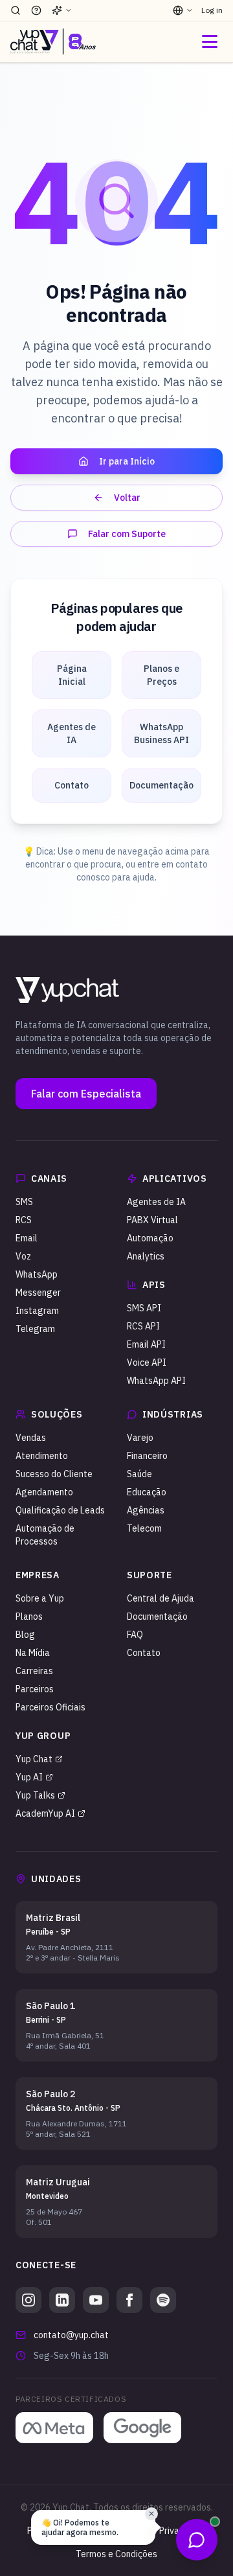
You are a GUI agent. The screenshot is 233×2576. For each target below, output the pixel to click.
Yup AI (29, 1777)
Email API (146, 1344)
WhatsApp (37, 1274)
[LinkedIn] (62, 2300)
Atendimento (42, 1456)
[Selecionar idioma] (183, 10)
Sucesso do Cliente (54, 1474)
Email (27, 1238)
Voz (23, 1256)
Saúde (139, 1474)
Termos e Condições (116, 2554)
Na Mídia (33, 1653)
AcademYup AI (45, 1813)
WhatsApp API (156, 1381)
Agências (146, 1510)
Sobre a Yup (40, 1598)
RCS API (143, 1326)
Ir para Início (127, 461)
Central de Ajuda (161, 1598)
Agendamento (44, 1492)
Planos (29, 1616)
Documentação (157, 1616)
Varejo (140, 1438)
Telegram (35, 1329)
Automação (150, 1238)
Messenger (38, 1293)
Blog (25, 1635)
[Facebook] (129, 2300)
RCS (24, 1220)
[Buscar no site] (16, 10)
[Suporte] (36, 10)
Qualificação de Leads (60, 1510)
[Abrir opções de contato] (197, 2540)
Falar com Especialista (86, 1094)
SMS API (144, 1308)
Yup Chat (34, 1759)
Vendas (31, 1438)
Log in (212, 10)
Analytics (146, 1256)
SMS (24, 1202)
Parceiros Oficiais (50, 1707)
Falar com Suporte (127, 534)
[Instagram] (28, 2300)
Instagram (37, 1311)
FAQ (135, 1635)
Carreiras (34, 1671)
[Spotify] (163, 2300)
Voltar (127, 498)
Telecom (144, 1528)
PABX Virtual (152, 1220)
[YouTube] (96, 2300)
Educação (147, 1492)
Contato (144, 1653)
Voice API (147, 1363)
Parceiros (35, 1689)
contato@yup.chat (71, 2335)
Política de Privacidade (161, 2531)
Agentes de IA (156, 1202)
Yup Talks (35, 1795)
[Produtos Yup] (62, 10)
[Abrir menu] (210, 41)
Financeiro (147, 1456)
